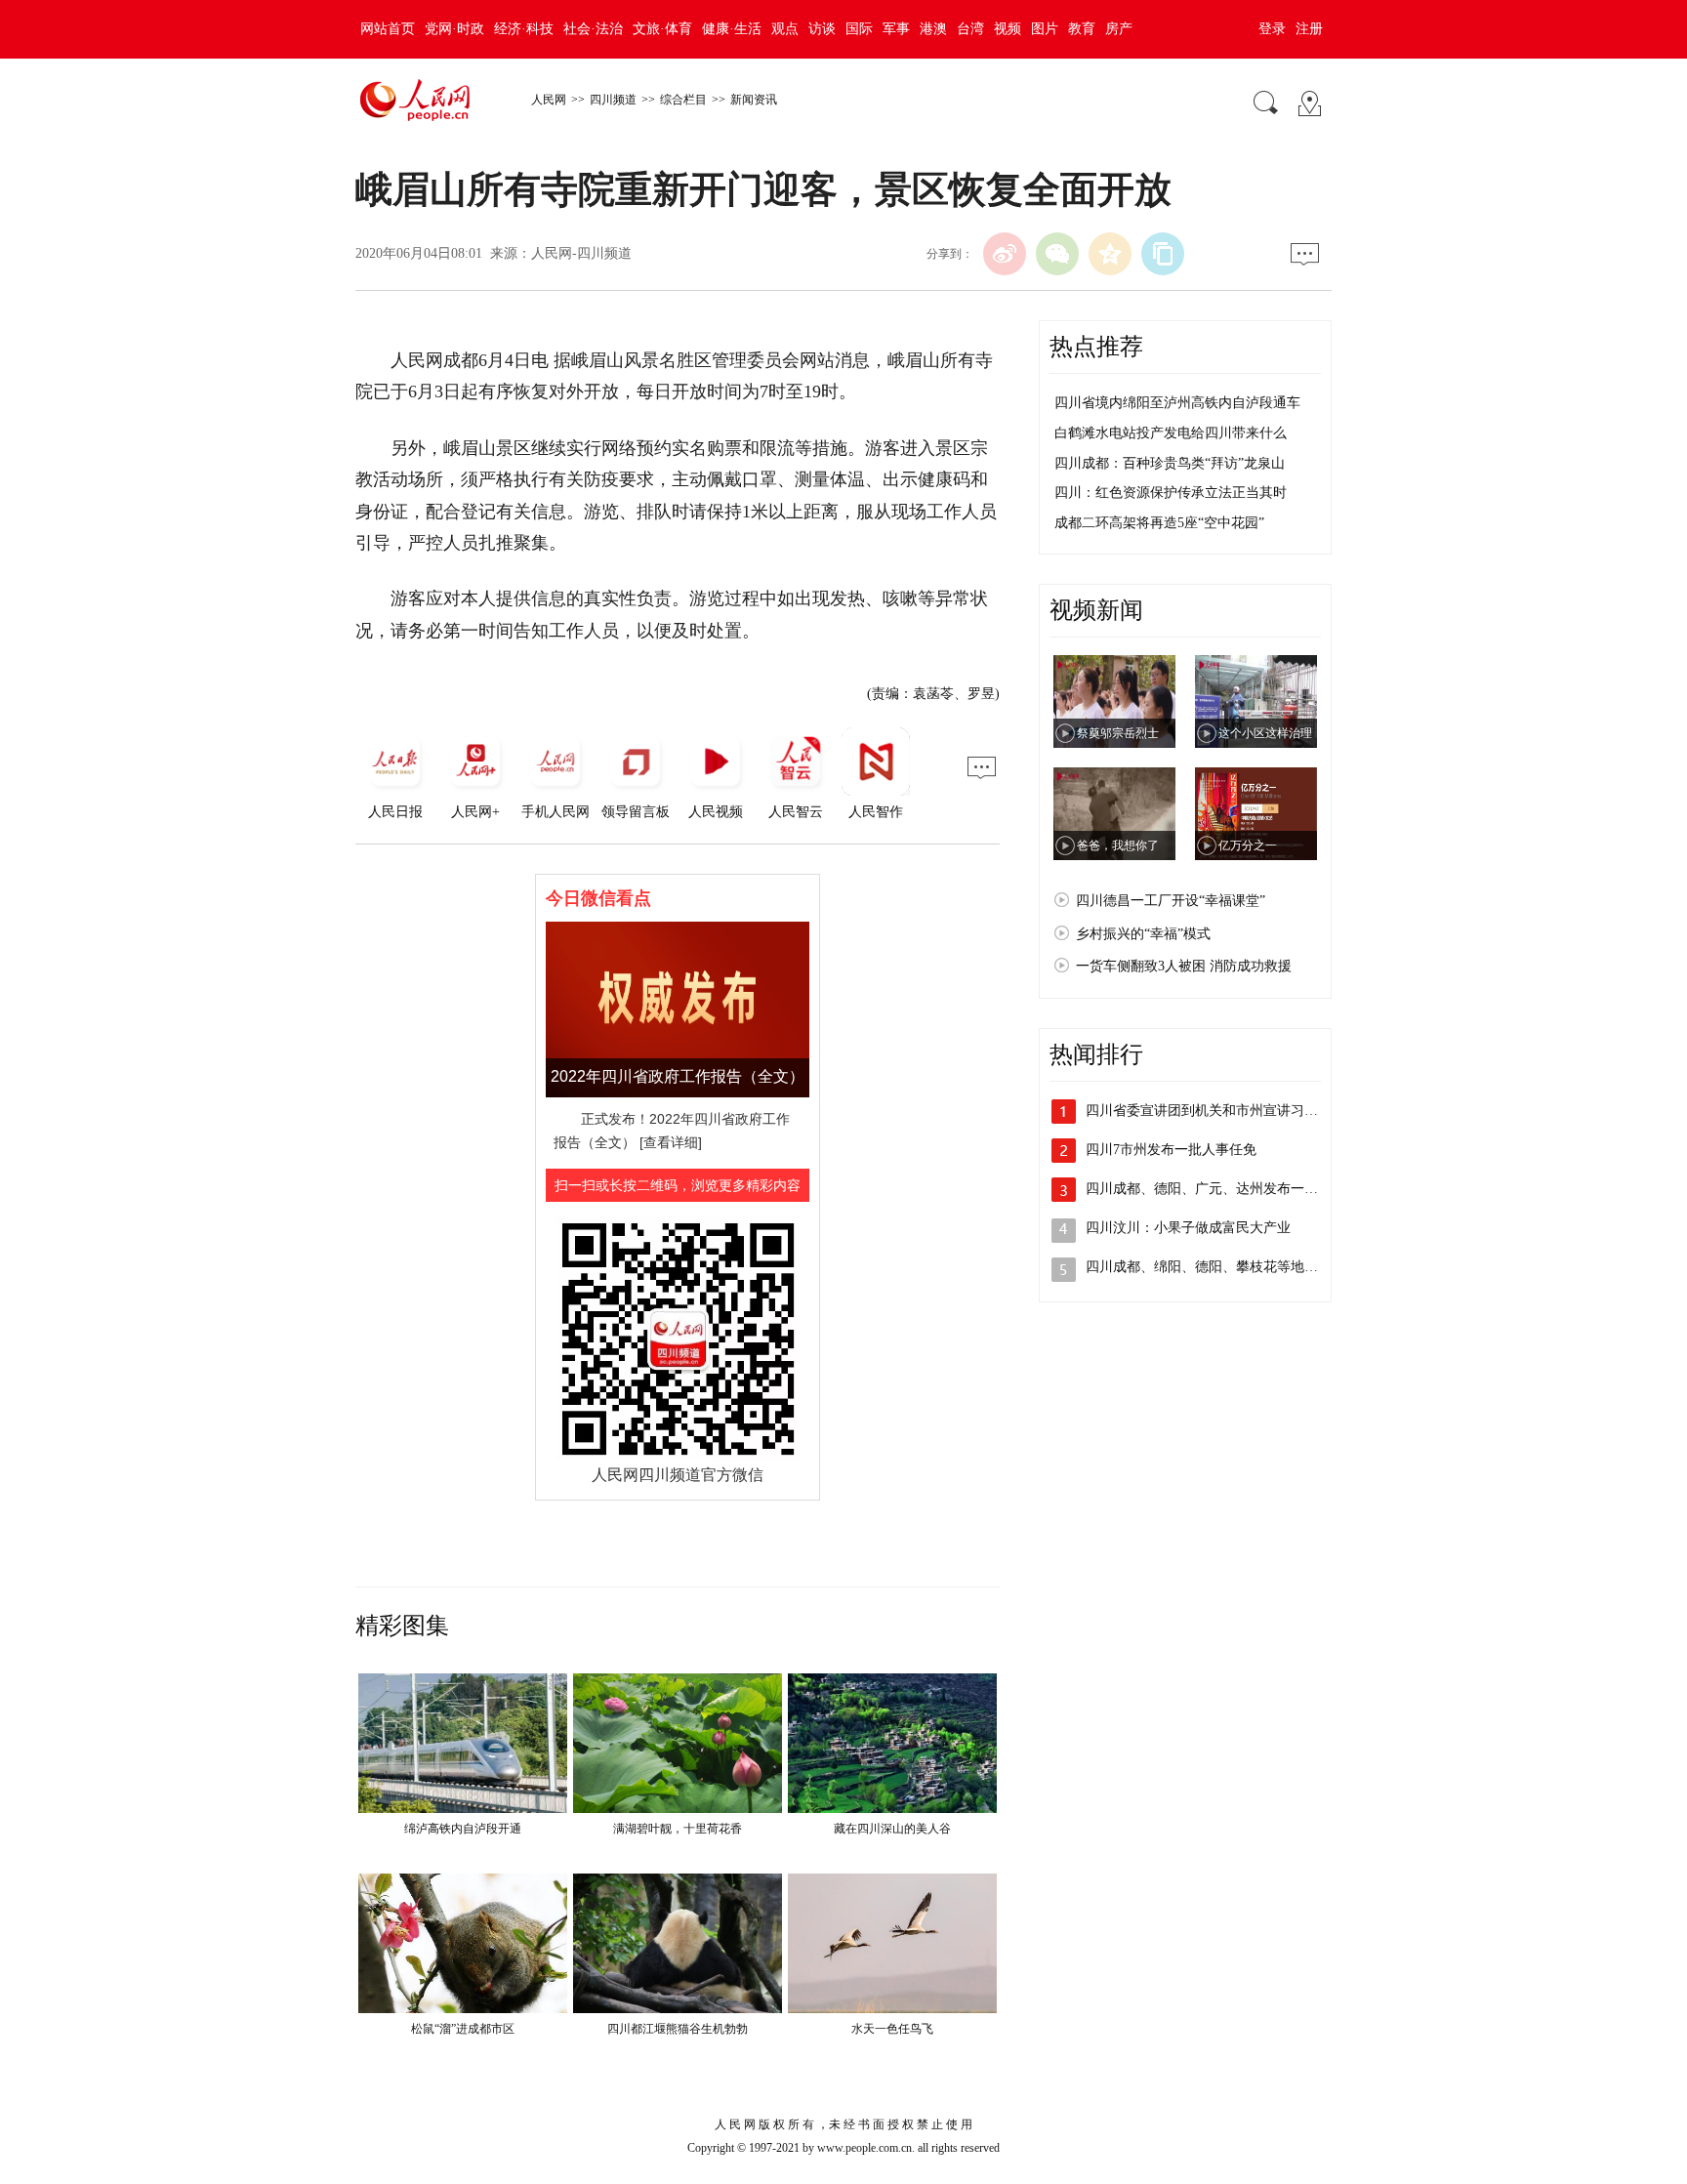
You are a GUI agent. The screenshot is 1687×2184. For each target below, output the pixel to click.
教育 (1082, 29)
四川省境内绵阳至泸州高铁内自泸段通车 (1177, 403)
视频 (1008, 29)
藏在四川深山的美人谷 (892, 1829)
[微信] (1057, 254)
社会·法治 (593, 29)
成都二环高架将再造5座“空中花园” (1159, 523)
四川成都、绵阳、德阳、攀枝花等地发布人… (1222, 1267)
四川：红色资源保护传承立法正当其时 (1171, 493)
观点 (785, 29)
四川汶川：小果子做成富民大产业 (1188, 1228)
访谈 (822, 29)
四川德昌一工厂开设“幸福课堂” (1171, 901)
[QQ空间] (1110, 254)
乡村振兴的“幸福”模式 (1143, 934)
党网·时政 (454, 29)
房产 (1119, 29)
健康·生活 (732, 29)
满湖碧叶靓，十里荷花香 (678, 1829)
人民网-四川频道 (581, 253)
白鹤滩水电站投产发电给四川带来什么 (1171, 433)
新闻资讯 (754, 100)
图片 (1045, 29)
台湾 (970, 29)
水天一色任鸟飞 (892, 2029)
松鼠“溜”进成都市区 (463, 2029)
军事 (896, 29)
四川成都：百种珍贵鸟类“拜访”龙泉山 (1170, 463)
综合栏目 (683, 100)
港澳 (933, 29)
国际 (859, 29)
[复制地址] (1163, 254)
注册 (1309, 29)
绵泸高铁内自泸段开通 (463, 1829)
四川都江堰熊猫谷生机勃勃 (678, 2029)
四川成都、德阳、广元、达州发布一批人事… (1222, 1189)
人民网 (549, 100)
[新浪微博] (1005, 254)
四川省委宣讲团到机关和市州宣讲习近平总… (1222, 1111)
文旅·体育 (662, 29)
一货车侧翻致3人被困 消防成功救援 (1184, 966)
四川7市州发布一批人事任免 (1171, 1150)
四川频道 (613, 100)
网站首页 (388, 29)
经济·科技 (524, 29)
